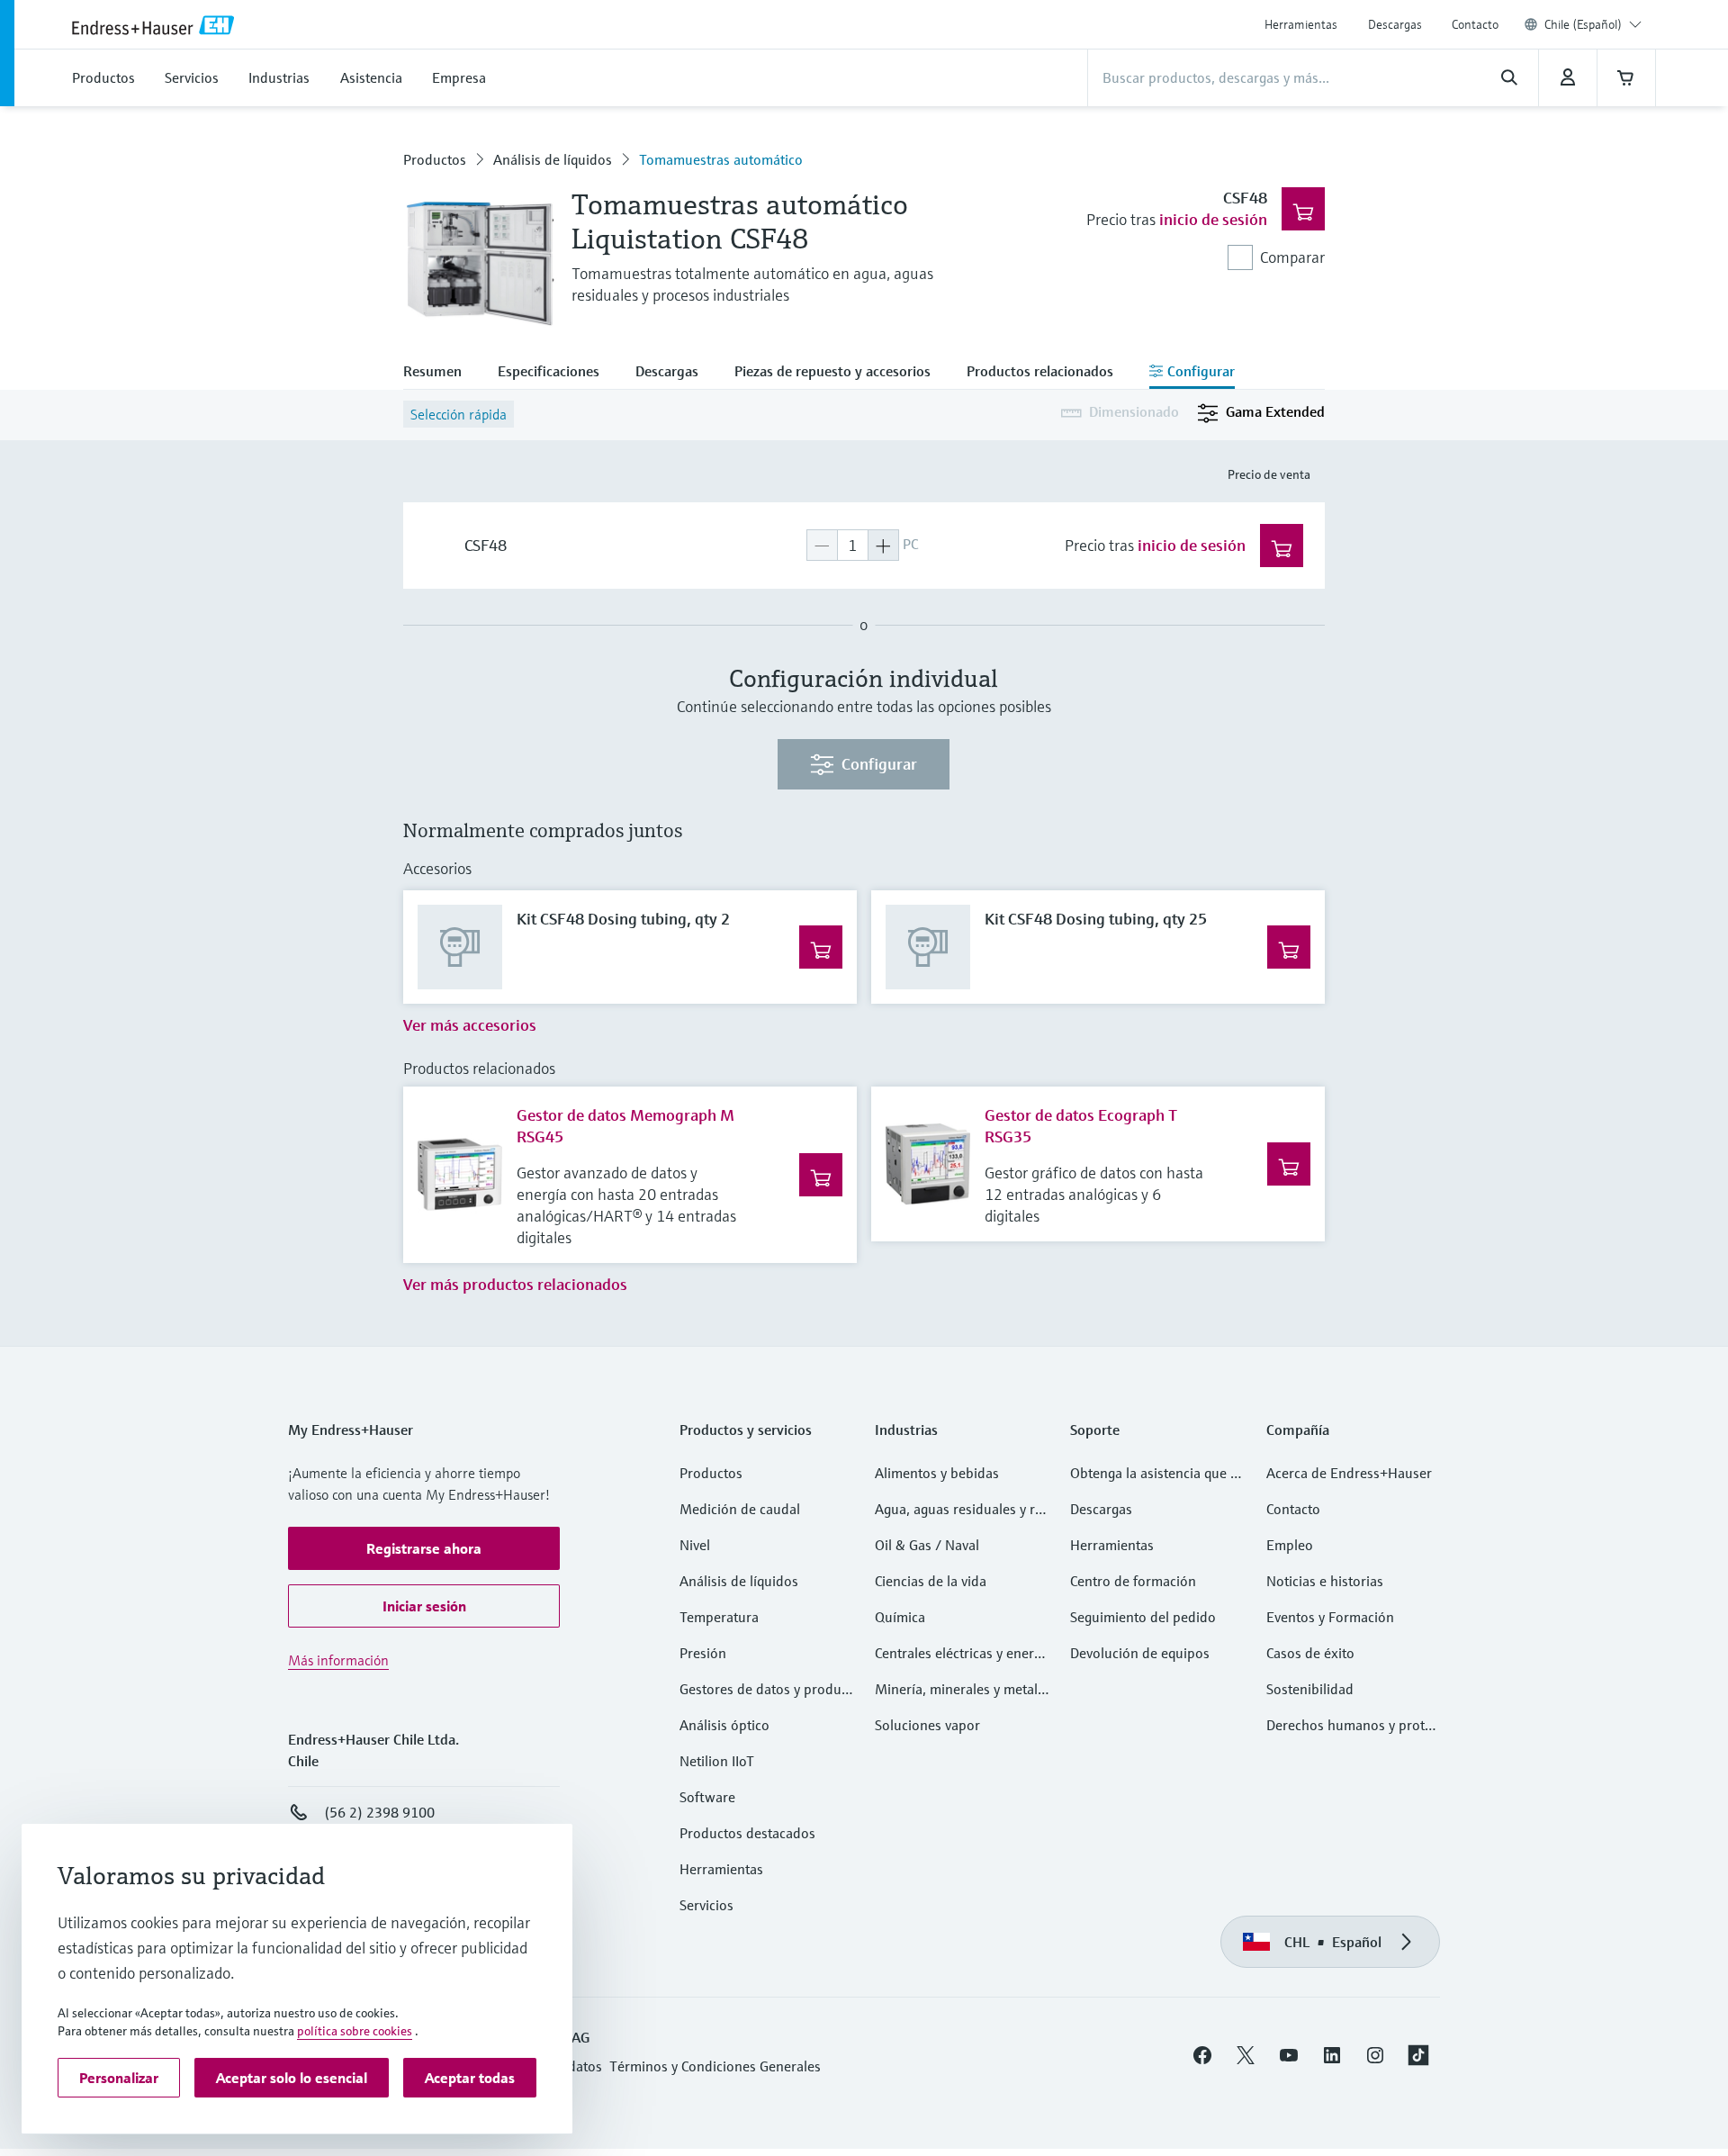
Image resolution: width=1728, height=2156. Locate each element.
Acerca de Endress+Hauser (1349, 1473)
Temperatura (719, 1617)
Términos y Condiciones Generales (715, 2066)
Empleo (1290, 1545)
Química (900, 1617)
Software (707, 1797)
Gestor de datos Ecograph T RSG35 (1081, 1126)
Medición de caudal (740, 1509)
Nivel (695, 1545)
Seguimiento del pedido (1143, 1617)
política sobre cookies (355, 2031)
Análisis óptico (724, 1725)
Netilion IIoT (717, 1761)
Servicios (706, 1905)
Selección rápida (459, 414)
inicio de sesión (1213, 219)
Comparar (1292, 257)
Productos (435, 159)
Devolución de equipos (1140, 1653)
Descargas (1395, 24)
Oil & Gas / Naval (927, 1545)
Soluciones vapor (927, 1725)
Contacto (1475, 24)
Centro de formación (1133, 1581)
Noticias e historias (1325, 1581)
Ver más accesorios (470, 1025)
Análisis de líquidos (553, 159)
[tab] (441, 373)
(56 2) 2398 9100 (379, 1812)
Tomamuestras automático (721, 159)
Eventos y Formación (1330, 1617)
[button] (424, 1548)
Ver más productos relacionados (515, 1284)
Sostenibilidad (1310, 1689)
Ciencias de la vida (931, 1581)
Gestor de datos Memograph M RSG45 (625, 1126)
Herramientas (1301, 24)
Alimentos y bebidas (937, 1473)
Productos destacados (747, 1833)
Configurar (879, 764)
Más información (338, 1660)
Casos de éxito (1310, 1653)
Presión (703, 1653)
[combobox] (1593, 24)
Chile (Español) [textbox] (1583, 24)
